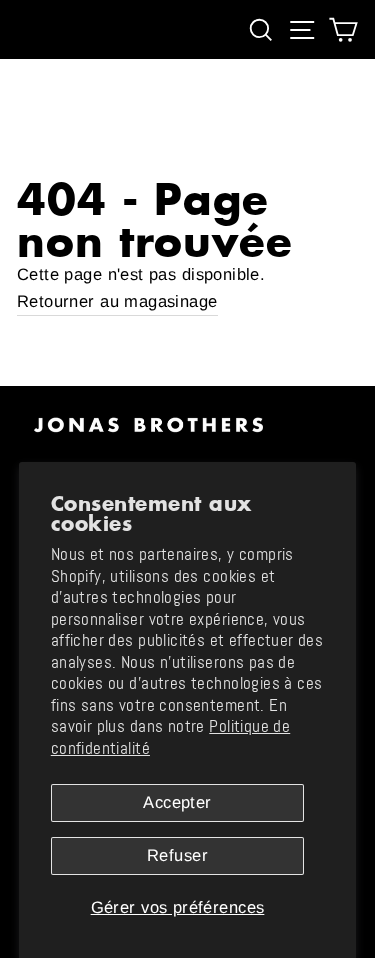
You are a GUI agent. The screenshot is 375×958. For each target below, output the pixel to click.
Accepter (177, 802)
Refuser (177, 855)
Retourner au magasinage (117, 301)
